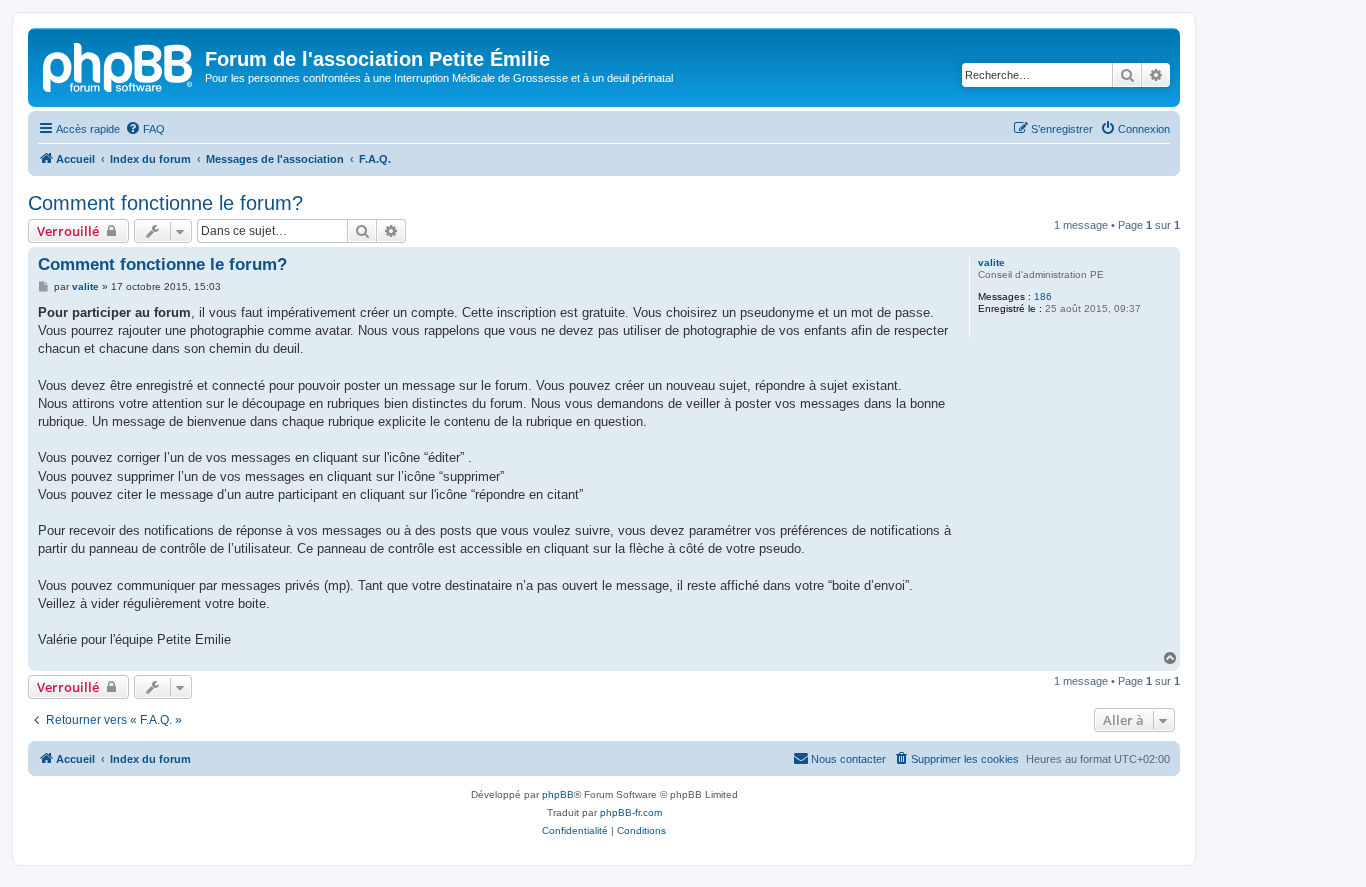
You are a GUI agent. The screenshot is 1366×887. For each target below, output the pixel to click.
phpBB (558, 794)
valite (991, 262)
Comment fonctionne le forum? (165, 203)
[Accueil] (119, 65)
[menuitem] (145, 129)
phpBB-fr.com (631, 812)
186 (1043, 296)
